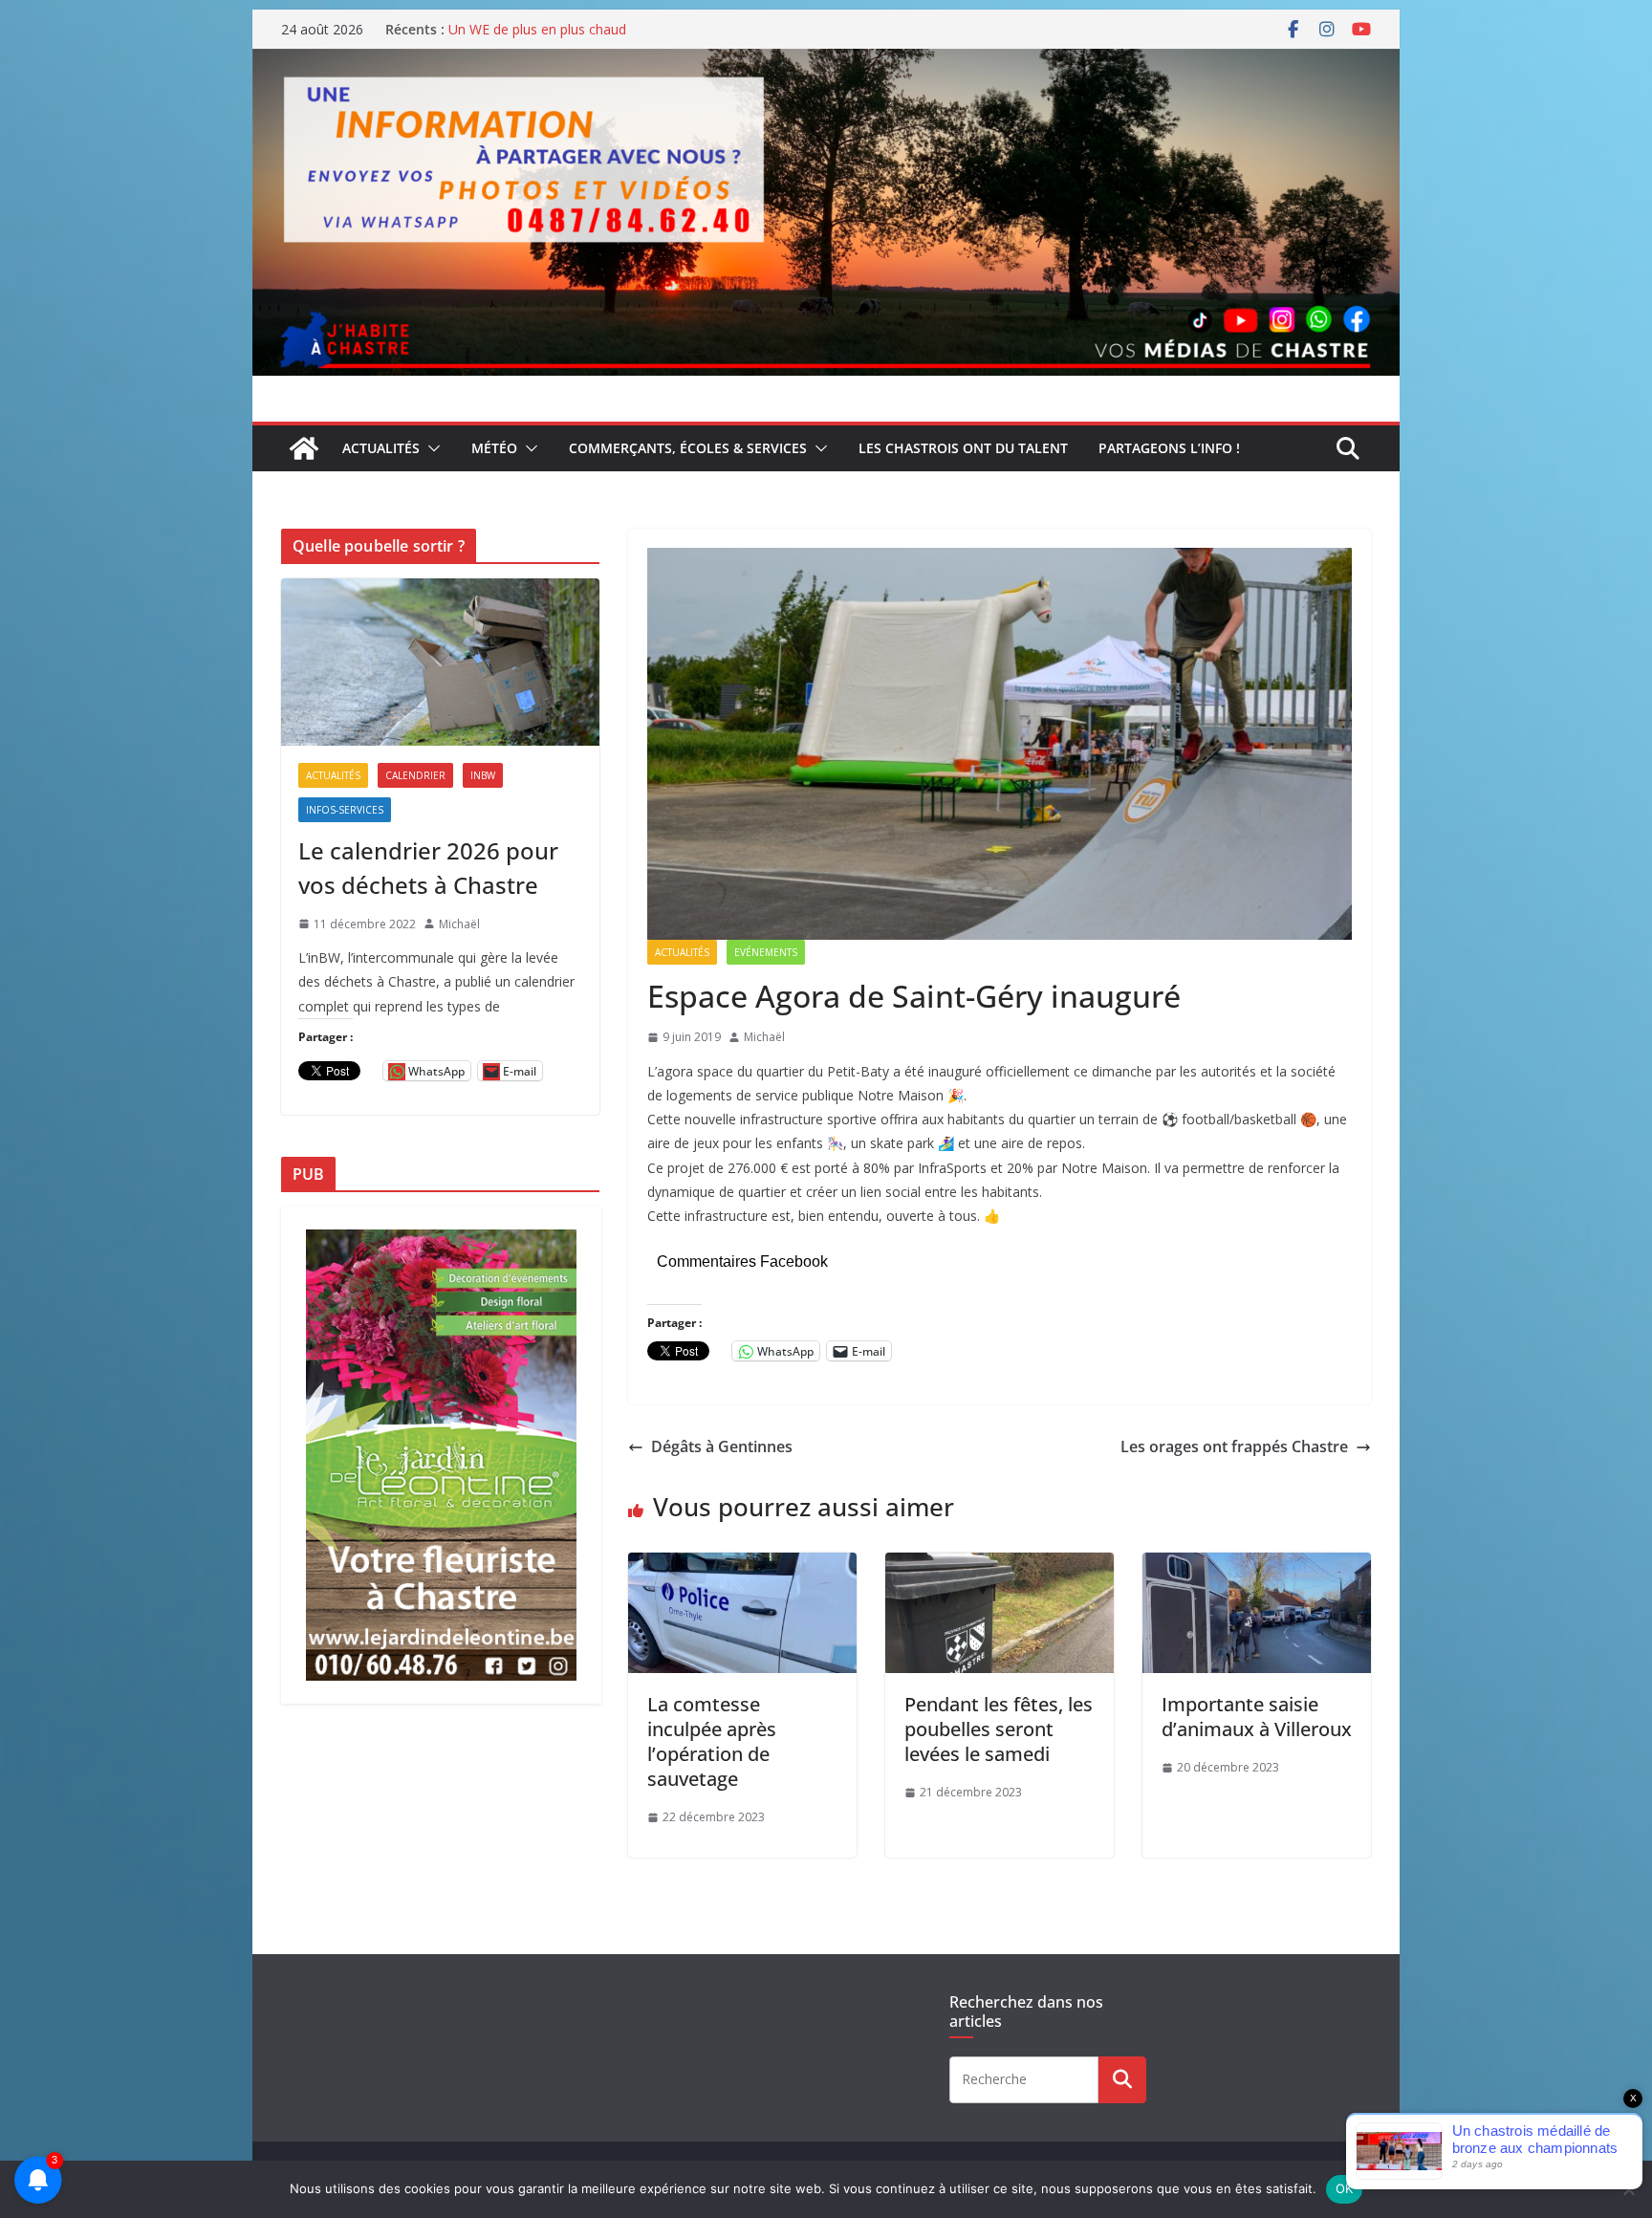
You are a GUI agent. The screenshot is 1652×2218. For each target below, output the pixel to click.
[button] (430, 448)
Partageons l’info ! (1169, 448)
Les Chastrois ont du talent (963, 448)
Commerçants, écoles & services (688, 448)
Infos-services (345, 810)
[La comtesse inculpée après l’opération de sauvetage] (742, 1566)
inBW (483, 775)
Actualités (381, 448)
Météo (494, 448)
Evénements (766, 952)
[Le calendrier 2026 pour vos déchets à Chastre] (440, 662)
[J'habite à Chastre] (304, 448)
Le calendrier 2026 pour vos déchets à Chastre (428, 868)
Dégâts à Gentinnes (722, 1446)
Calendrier (415, 775)
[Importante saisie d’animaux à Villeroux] (1257, 1566)
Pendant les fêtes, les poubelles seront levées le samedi (999, 1729)
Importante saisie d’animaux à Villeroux (1257, 1717)
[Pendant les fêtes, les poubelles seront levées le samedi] (1000, 1566)
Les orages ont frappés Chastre (1234, 1446)
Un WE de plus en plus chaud (537, 29)
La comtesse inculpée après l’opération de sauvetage (712, 1741)
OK (1345, 2188)
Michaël (764, 1037)
